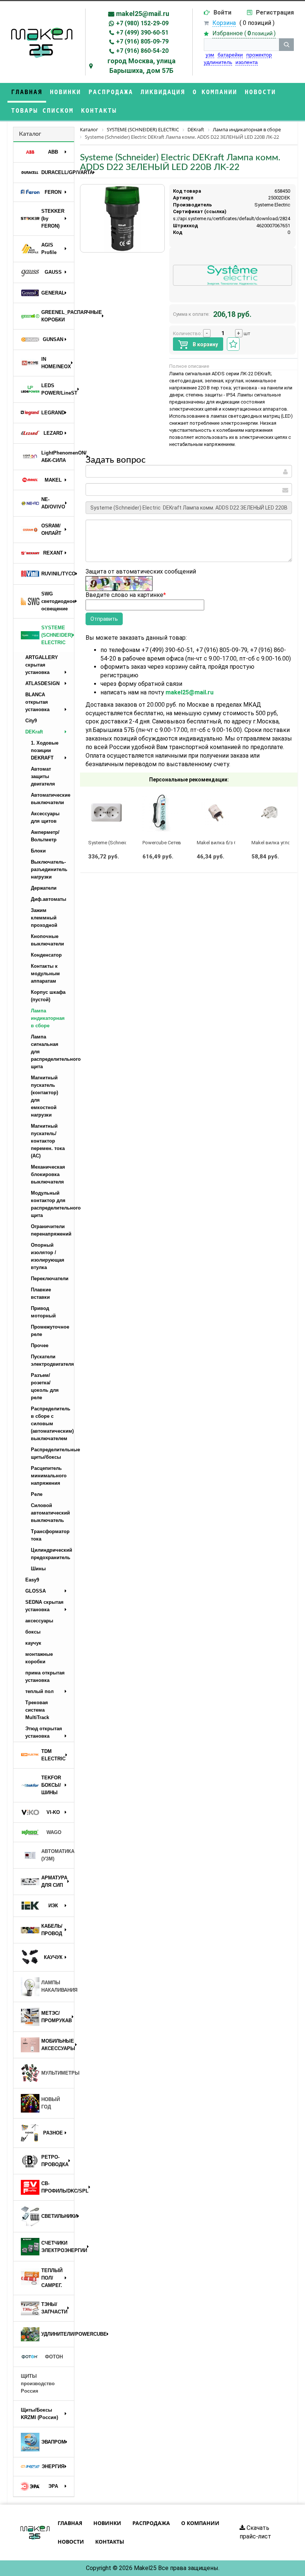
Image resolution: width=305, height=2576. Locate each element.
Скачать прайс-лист (255, 2532)
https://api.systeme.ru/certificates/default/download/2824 (227, 219)
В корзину (205, 344)
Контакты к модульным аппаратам (45, 974)
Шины (38, 1569)
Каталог (30, 134)
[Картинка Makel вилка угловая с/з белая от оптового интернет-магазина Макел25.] (271, 813)
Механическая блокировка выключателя (48, 1174)
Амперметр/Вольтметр (45, 836)
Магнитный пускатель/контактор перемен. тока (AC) (48, 1141)
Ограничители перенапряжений (51, 1230)
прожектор (259, 55)
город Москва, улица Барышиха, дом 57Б (142, 66)
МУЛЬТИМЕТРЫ (58, 2073)
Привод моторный (43, 1312)
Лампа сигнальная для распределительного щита (52, 1052)
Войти (222, 12)
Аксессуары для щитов (45, 817)
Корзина (224, 23)
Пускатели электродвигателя (52, 1360)
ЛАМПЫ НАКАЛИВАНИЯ (58, 1986)
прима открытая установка (45, 1676)
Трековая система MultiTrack (37, 1710)
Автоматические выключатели (51, 799)
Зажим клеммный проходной (44, 918)
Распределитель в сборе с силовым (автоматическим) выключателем (52, 1424)
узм (210, 55)
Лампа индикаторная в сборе (48, 1018)
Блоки (38, 851)
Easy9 (32, 1580)
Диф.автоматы (49, 899)
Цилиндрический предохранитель (52, 1554)
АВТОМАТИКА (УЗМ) (58, 1855)
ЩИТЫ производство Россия (38, 2384)
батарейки (230, 55)
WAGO (54, 1832)
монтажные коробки (39, 1658)
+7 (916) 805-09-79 (142, 41)
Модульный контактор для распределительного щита (52, 1204)
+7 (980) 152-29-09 (142, 23)
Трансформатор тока (50, 1535)
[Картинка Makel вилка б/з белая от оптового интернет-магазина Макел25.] (216, 813)
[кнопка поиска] (286, 45)
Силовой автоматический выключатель (50, 1513)
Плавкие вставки (41, 1293)
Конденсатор (46, 955)
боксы (33, 1632)
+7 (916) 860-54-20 (142, 51)
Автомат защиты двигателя (43, 776)
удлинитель (218, 62)
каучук (33, 1643)
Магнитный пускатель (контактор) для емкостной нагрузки (44, 1096)
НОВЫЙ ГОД (51, 2103)
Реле (37, 1494)
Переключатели (50, 1279)
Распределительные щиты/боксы (52, 1453)
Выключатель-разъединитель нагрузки (49, 869)
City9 (31, 721)
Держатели (44, 888)
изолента (247, 62)
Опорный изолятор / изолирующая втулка (48, 1256)
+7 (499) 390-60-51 (142, 33)
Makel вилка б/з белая (222, 843)
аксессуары (39, 1621)
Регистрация (275, 12)
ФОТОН (54, 2357)
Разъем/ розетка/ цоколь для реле (45, 1386)
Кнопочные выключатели (47, 940)
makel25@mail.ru (143, 14)
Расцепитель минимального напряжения (49, 1476)
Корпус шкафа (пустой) (48, 996)
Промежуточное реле (50, 1331)
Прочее (40, 1345)
